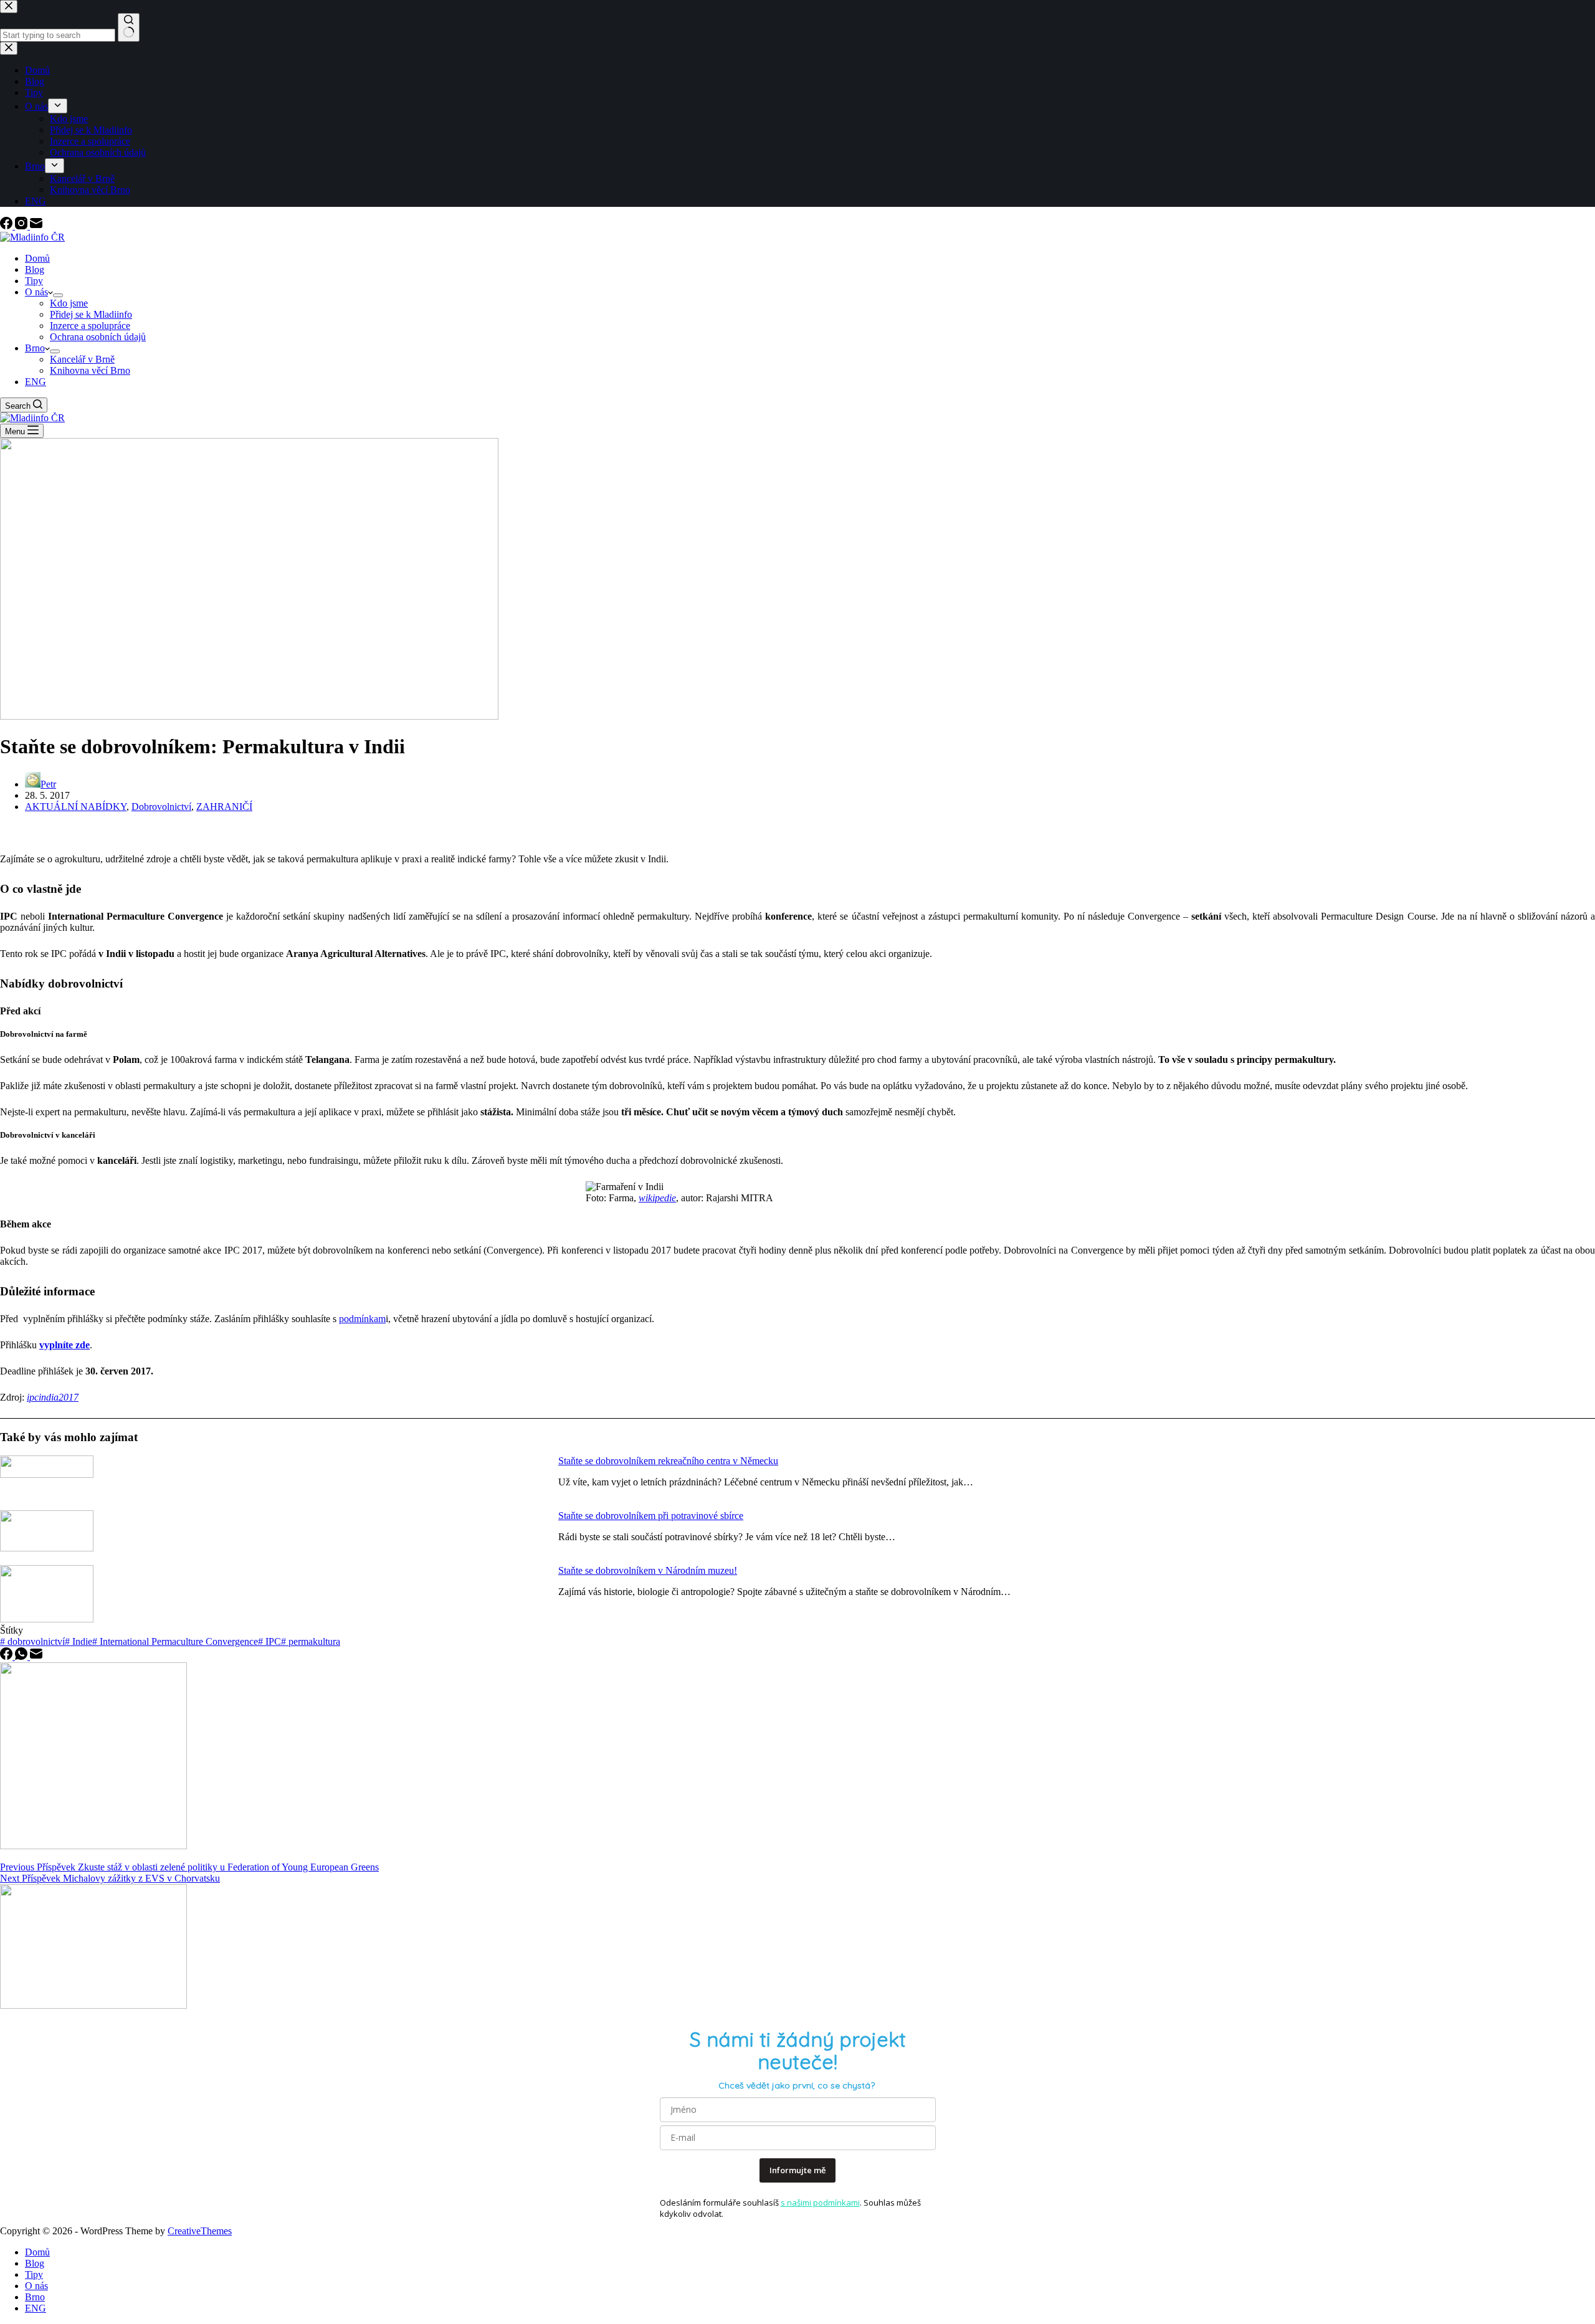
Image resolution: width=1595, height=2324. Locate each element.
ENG (36, 382)
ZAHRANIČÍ (224, 807)
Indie (79, 1641)
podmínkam (362, 1319)
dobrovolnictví (32, 1641)
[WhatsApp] (22, 1656)
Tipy (34, 281)
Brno (35, 348)
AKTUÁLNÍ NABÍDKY (76, 807)
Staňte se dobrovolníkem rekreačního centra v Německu (668, 1461)
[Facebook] (7, 226)
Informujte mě (797, 2170)
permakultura (311, 1641)
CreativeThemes (200, 2231)
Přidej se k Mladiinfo (91, 314)
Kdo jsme (69, 303)
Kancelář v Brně (82, 359)
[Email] (36, 226)
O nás (36, 292)
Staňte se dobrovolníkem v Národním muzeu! (648, 1570)
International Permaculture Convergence (175, 1641)
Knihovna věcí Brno (90, 370)
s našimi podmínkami (820, 2203)
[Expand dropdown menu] (58, 295)
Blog (35, 269)
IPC (269, 1641)
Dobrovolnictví (161, 807)
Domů (37, 258)
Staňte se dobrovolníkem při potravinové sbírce (651, 1516)
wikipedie (657, 1198)
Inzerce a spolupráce (90, 326)
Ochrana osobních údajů (98, 337)
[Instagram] (22, 226)
